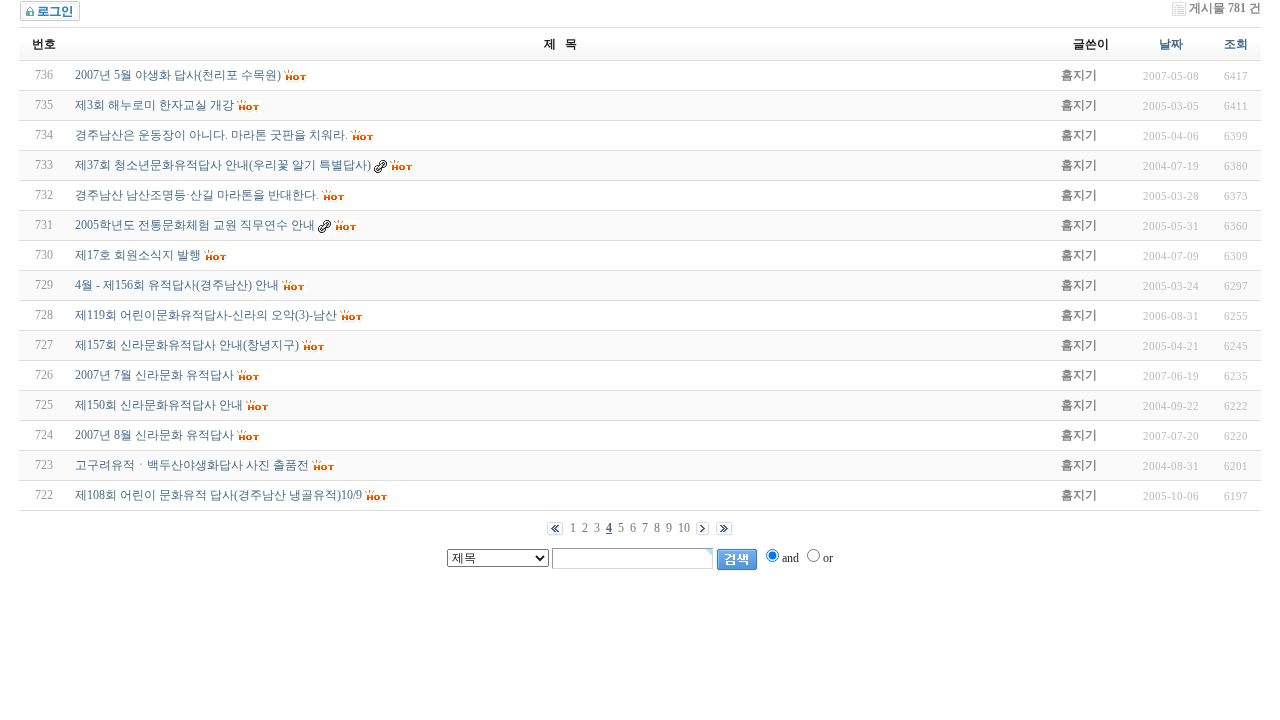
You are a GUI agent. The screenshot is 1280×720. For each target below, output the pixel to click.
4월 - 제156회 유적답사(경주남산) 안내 (177, 285)
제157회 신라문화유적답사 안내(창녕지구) (187, 345)
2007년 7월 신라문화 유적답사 (154, 375)
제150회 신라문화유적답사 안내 (159, 405)
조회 (1236, 44)
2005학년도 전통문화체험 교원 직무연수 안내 (195, 225)
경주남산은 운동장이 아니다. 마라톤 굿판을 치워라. (211, 135)
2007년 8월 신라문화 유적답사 (154, 435)
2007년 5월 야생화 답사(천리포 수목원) (178, 75)
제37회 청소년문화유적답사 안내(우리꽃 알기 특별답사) (223, 165)
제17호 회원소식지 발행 (138, 255)
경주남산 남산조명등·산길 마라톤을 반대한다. (197, 195)
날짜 (1171, 44)
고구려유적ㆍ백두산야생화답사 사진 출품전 (192, 465)
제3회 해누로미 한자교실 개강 (154, 105)
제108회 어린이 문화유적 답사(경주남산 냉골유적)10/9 (218, 495)
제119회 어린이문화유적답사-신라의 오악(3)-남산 (206, 315)
